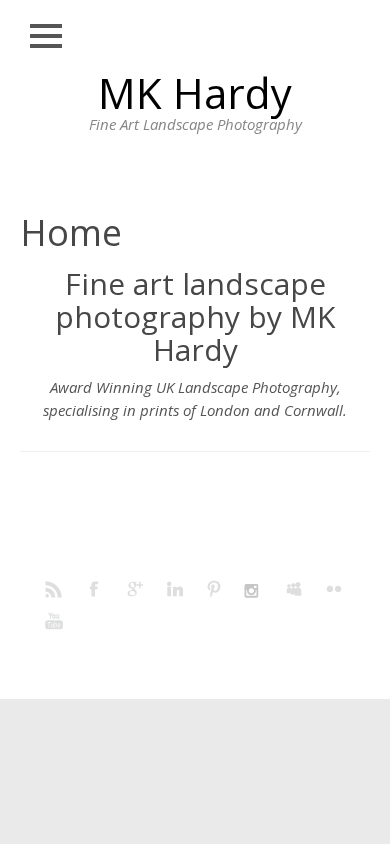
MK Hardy (195, 92)
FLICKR (335, 588)
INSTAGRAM (255, 588)
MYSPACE (295, 588)
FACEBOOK (95, 588)
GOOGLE (135, 588)
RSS (55, 588)
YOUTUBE (55, 620)
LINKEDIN (175, 588)
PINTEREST (215, 588)
